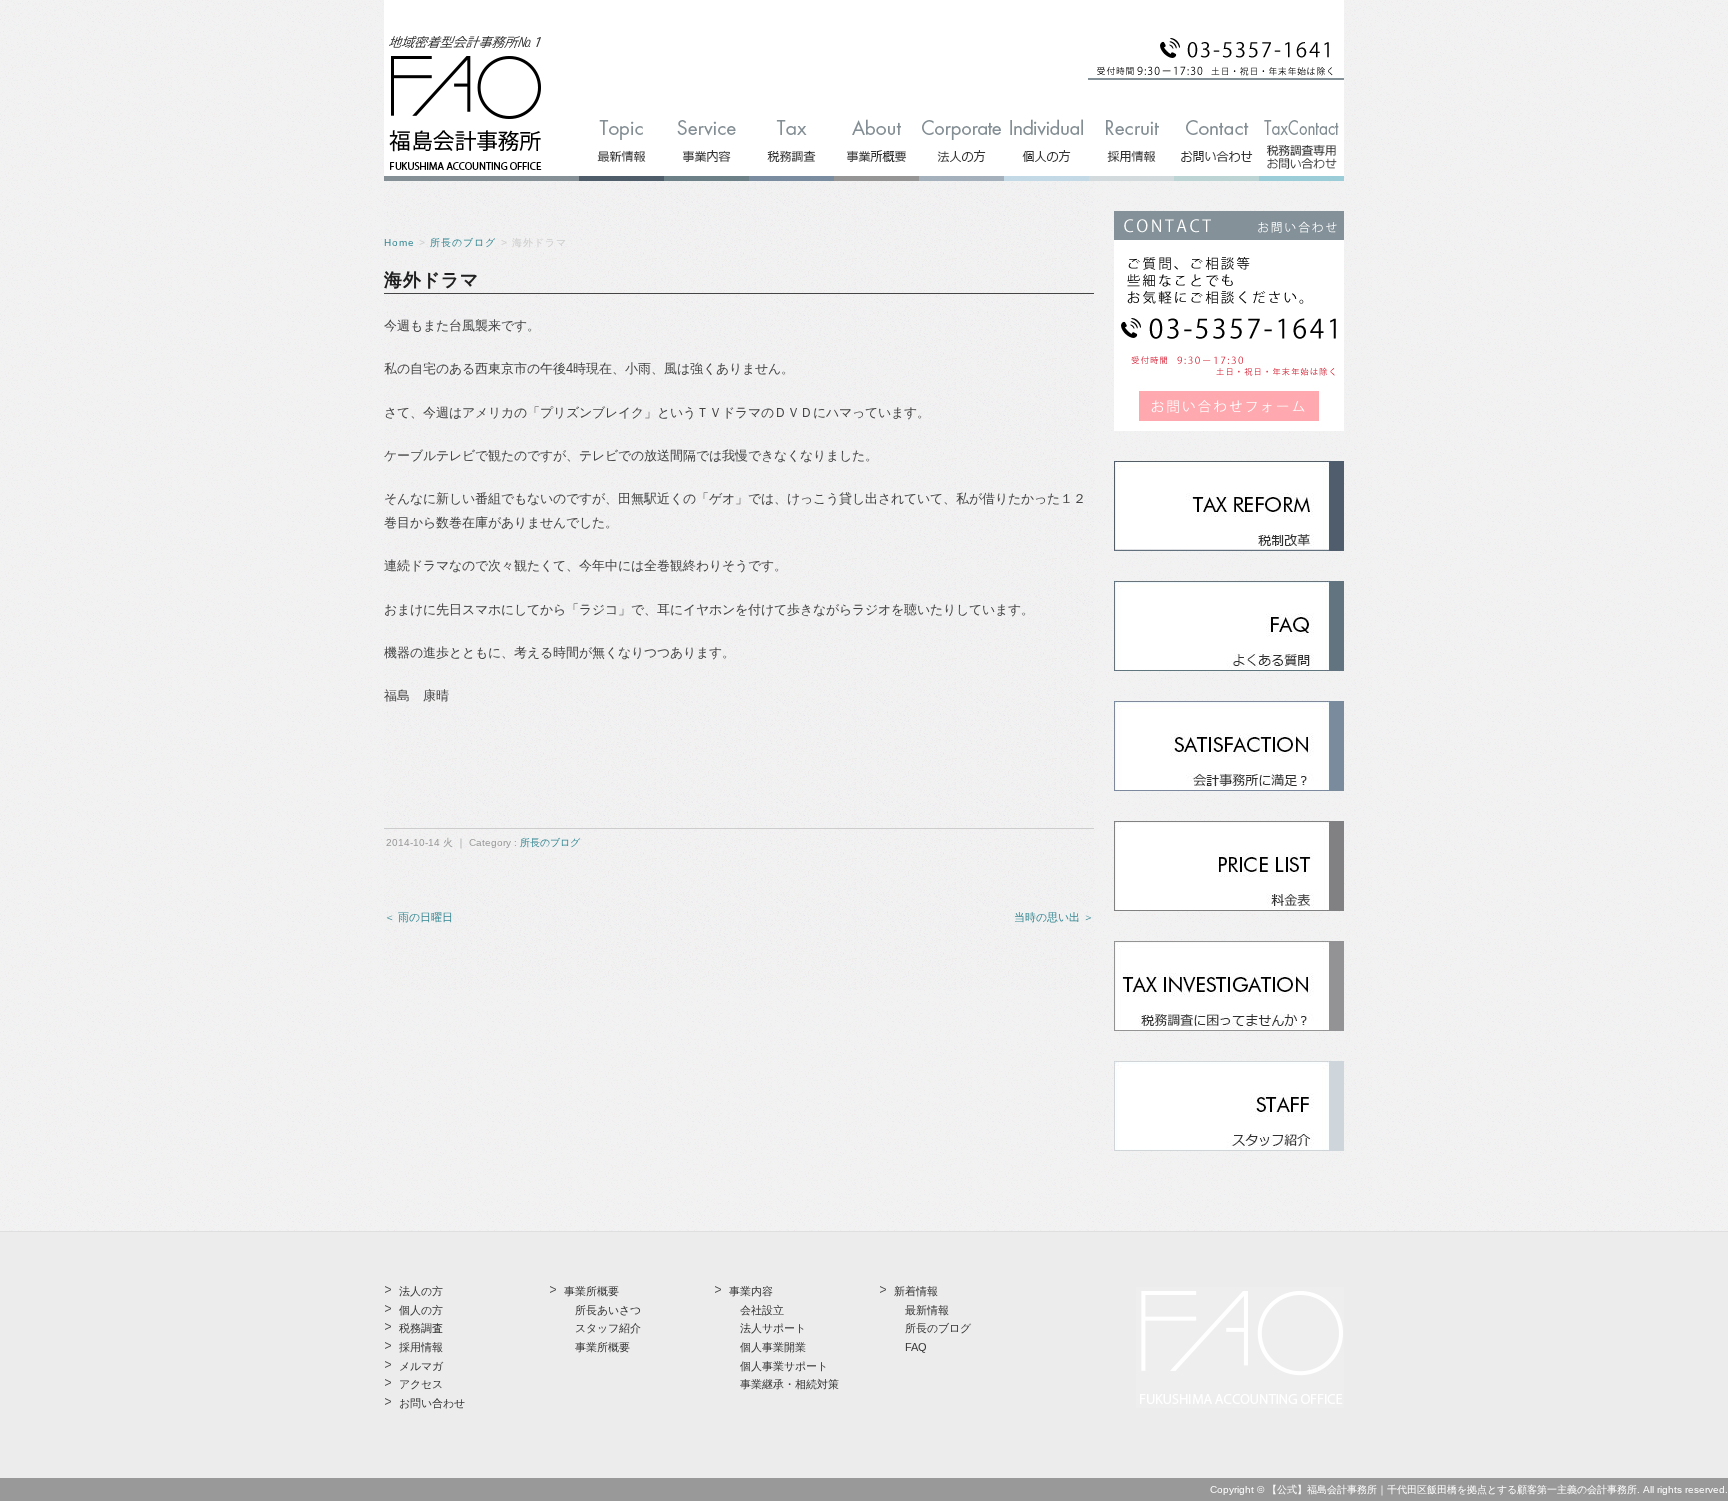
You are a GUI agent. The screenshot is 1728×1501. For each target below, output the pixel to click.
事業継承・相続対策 (789, 1384)
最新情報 (927, 1310)
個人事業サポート (784, 1366)
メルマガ (421, 1366)
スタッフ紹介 (608, 1328)
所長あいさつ (608, 1310)
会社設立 (762, 1310)
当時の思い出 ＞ (1054, 917)
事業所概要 (602, 1347)
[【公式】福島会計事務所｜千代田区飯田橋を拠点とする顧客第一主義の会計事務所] (465, 171)
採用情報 (421, 1347)
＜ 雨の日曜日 (418, 917)
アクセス (421, 1384)
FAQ (916, 1347)
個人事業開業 (773, 1347)
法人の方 (421, 1291)
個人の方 (421, 1310)
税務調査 (421, 1328)
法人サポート (773, 1328)
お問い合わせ (432, 1403)
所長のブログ (463, 242)
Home (399, 242)
